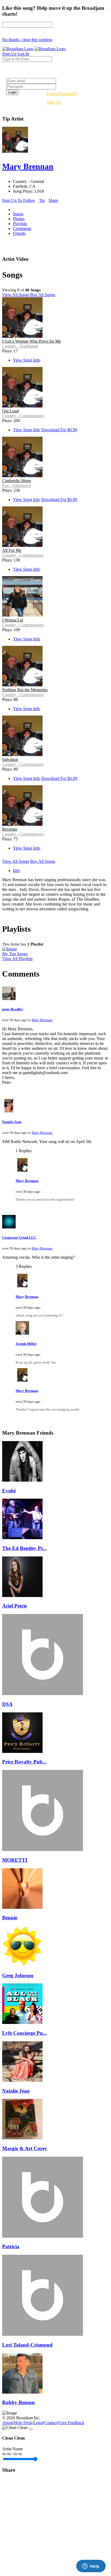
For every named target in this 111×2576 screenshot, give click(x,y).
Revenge (10, 829)
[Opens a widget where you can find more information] (91, 2567)
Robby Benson (18, 2402)
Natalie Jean (12, 1122)
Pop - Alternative (17, 485)
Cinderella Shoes (17, 481)
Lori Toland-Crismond (27, 2345)
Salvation (10, 759)
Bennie (10, 1918)
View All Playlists (17, 959)
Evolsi (9, 1491)
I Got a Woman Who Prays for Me (32, 341)
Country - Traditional (20, 346)
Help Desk (23, 2423)
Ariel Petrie (15, 1606)
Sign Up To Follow (19, 200)
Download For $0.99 (59, 430)
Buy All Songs (43, 295)
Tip (42, 200)
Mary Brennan (42, 1020)
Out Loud (11, 411)
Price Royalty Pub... (24, 1762)
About (8, 2423)
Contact (51, 2423)
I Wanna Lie (13, 620)
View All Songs (16, 295)
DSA (7, 1704)
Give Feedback (71, 2423)
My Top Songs (15, 954)
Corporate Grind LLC (19, 1237)
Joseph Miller (26, 1344)
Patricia (11, 2246)
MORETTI (15, 1860)
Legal (38, 2423)
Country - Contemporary (23, 416)
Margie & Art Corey (25, 2148)
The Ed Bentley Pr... (24, 1548)
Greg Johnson (18, 1975)
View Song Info (27, 360)
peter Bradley (13, 1009)
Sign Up (54, 102)
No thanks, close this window (27, 40)
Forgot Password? (62, 94)
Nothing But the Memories (25, 690)
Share (53, 200)
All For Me (12, 550)
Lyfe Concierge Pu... (25, 2033)
